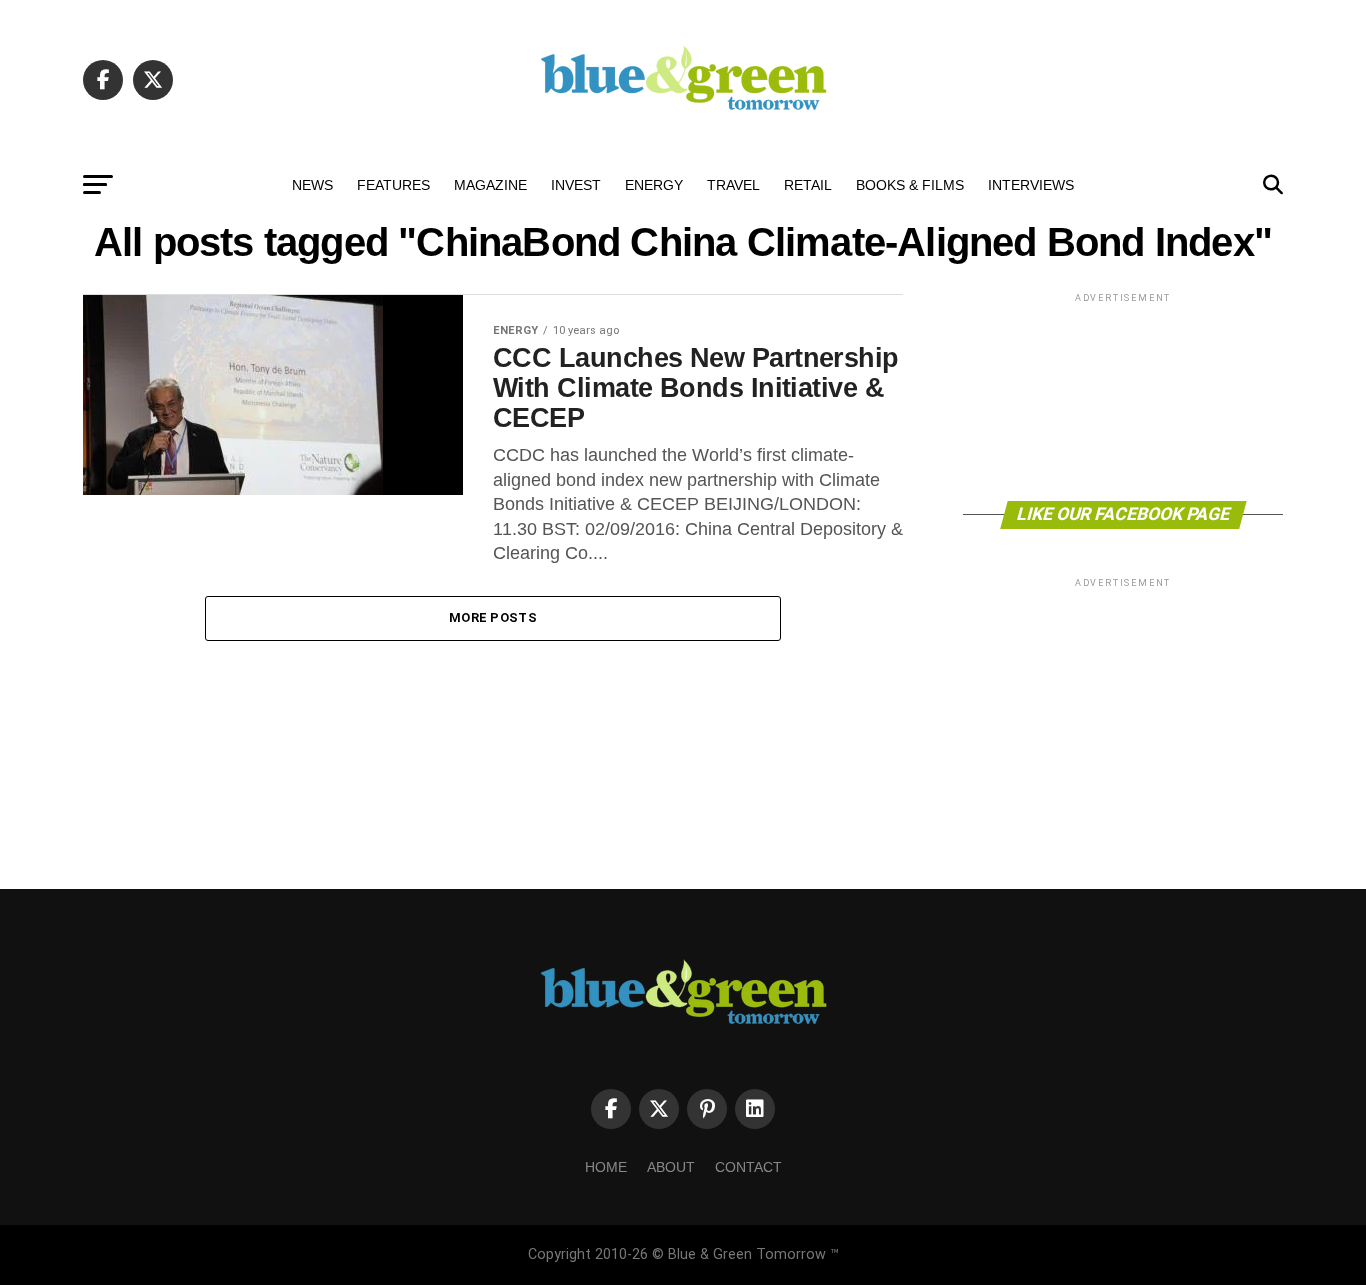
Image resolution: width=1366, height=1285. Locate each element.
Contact (748, 1167)
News (312, 185)
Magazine (490, 185)
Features (393, 185)
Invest (576, 185)
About (671, 1167)
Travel (733, 185)
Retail (808, 185)
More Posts (493, 617)
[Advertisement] (1123, 395)
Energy (654, 185)
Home (606, 1167)
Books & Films (910, 185)
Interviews (1031, 185)
